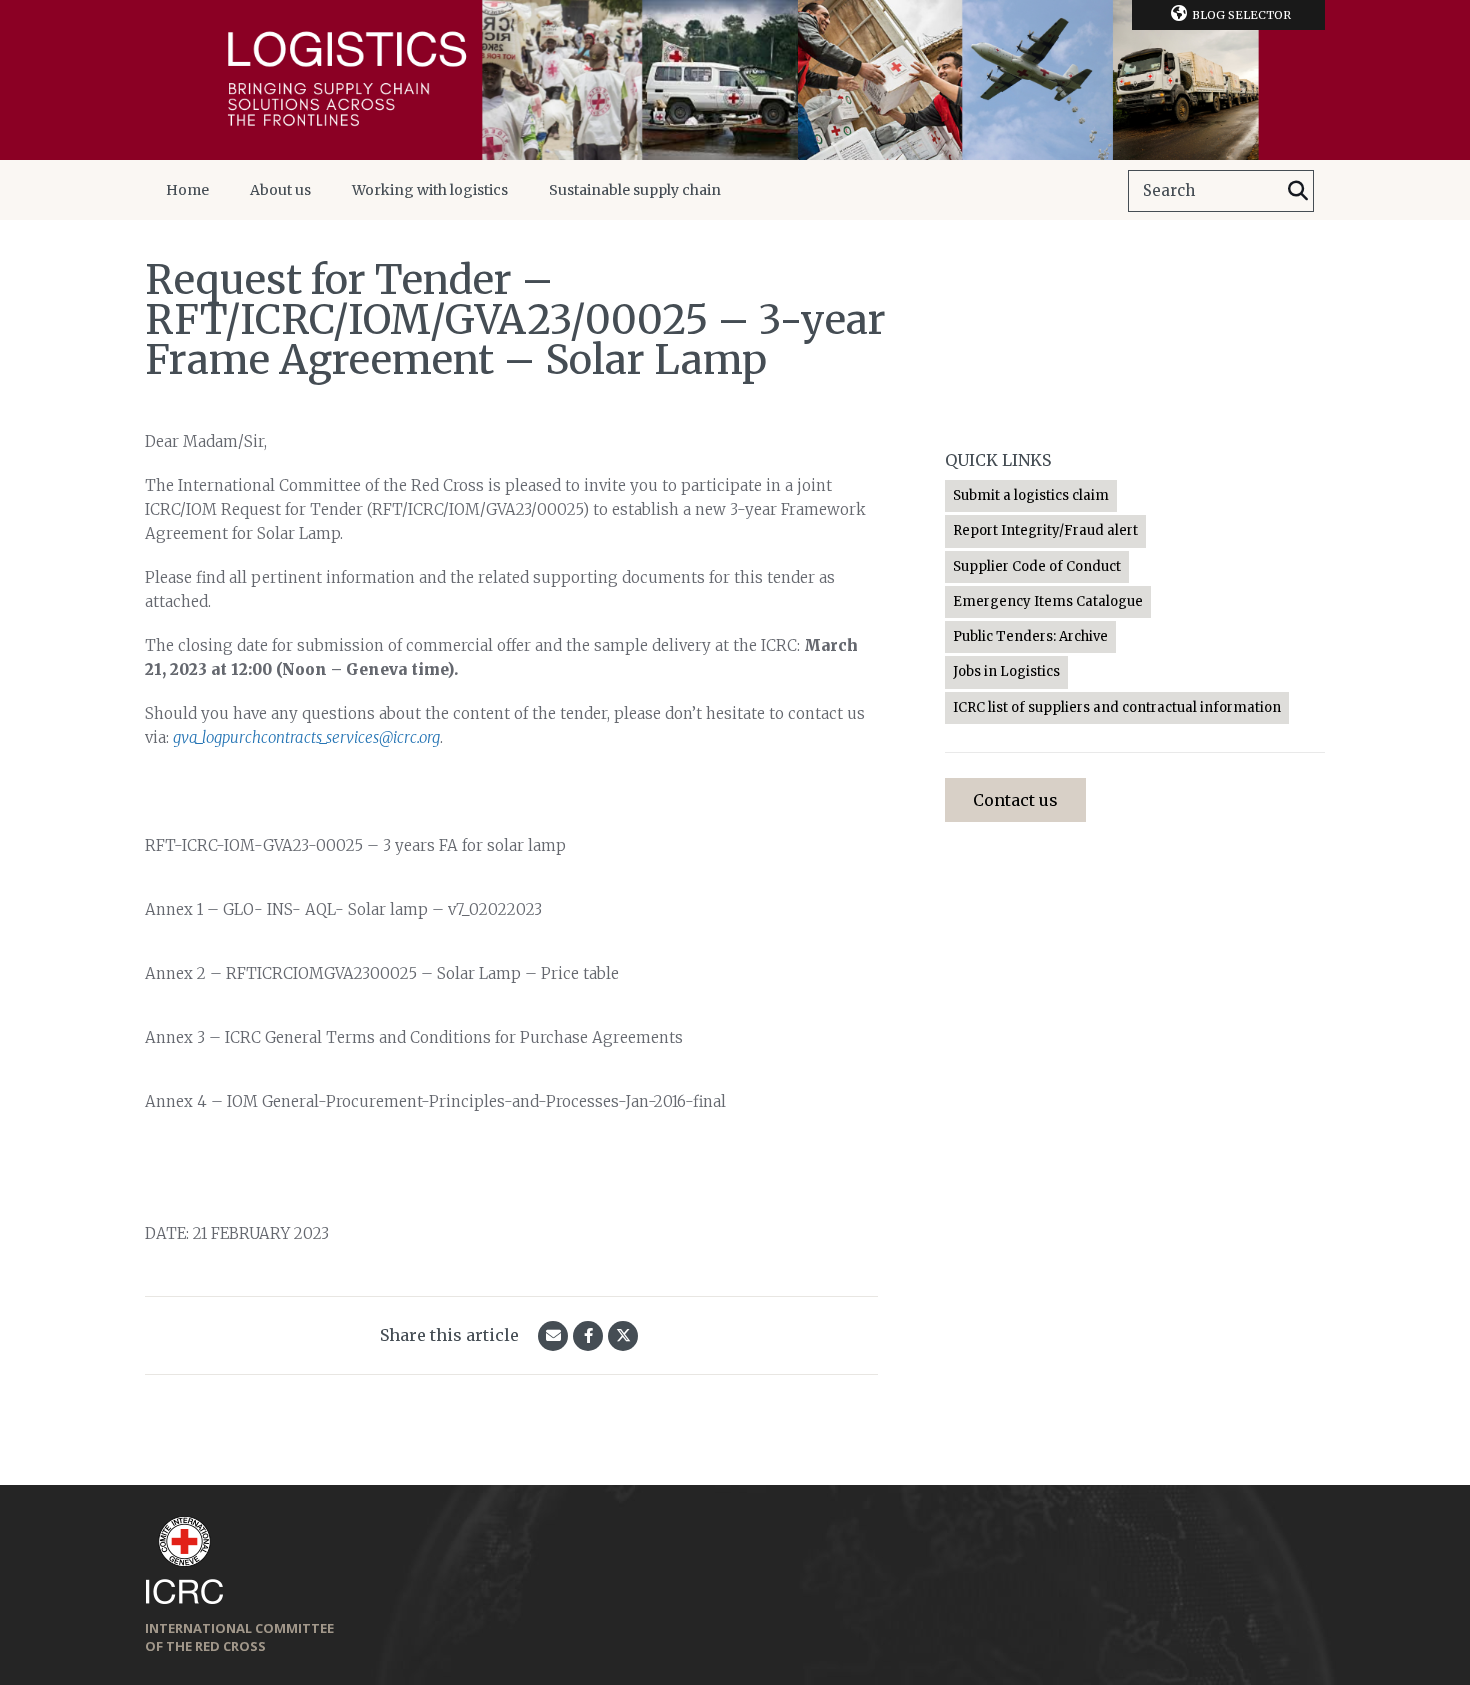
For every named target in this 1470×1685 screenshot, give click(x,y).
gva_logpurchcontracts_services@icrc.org (306, 737)
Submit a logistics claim (1031, 495)
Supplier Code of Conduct (1037, 566)
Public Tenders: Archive (1030, 636)
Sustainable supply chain (635, 190)
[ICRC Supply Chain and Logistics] (735, 80)
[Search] (1298, 191)
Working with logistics (430, 190)
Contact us (1015, 800)
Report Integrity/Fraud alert (1045, 530)
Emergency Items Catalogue (1048, 601)
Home (187, 190)
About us (280, 190)
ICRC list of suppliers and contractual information (1117, 707)
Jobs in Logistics (1006, 671)
